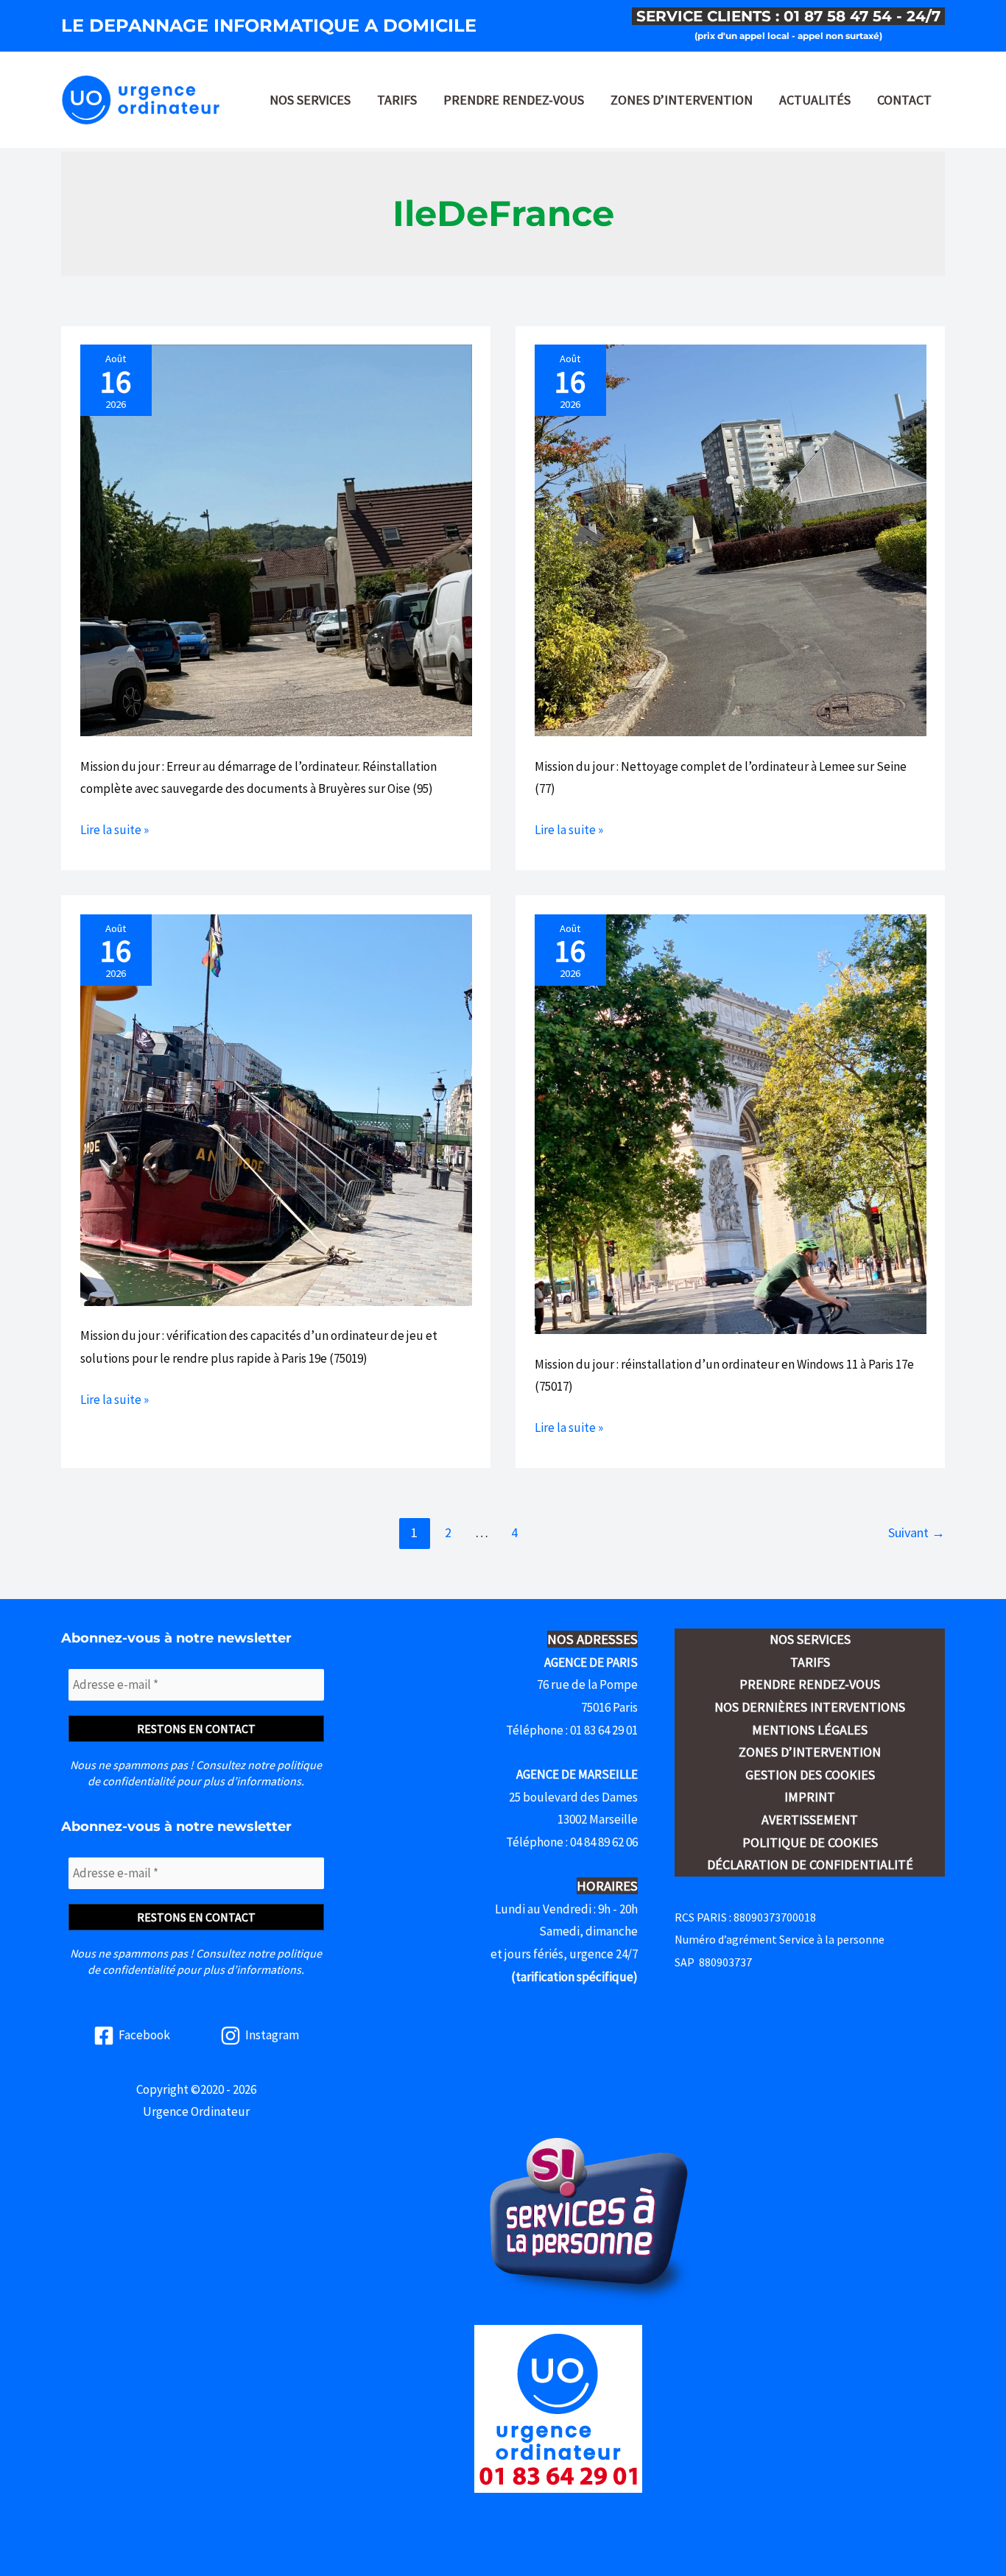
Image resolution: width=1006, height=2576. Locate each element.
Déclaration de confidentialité (810, 1864)
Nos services (310, 100)
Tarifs (397, 100)
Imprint (810, 1797)
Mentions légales (810, 1730)
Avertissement (810, 1820)
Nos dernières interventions (810, 1707)
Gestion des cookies (810, 1775)
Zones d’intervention (682, 100)
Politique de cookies (810, 1842)
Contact (904, 100)
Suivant (917, 1532)
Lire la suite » (115, 831)
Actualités (815, 100)
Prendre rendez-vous (514, 100)
